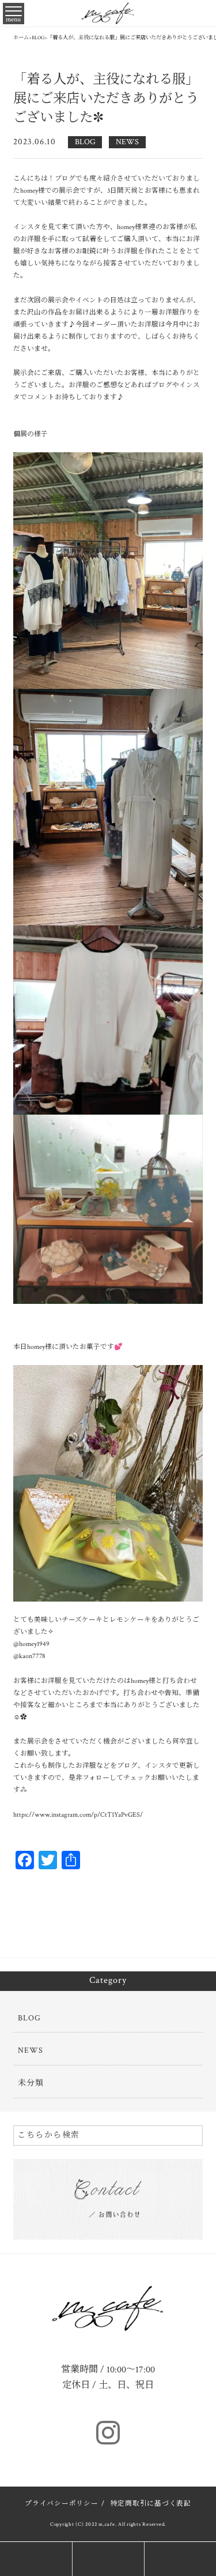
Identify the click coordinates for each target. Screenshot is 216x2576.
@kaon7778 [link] (29, 1656)
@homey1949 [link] (31, 1644)
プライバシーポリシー (62, 2504)
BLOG (85, 142)
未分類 (31, 2083)
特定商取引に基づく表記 (151, 2504)
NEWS (127, 142)
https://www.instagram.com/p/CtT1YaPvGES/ (78, 1815)
